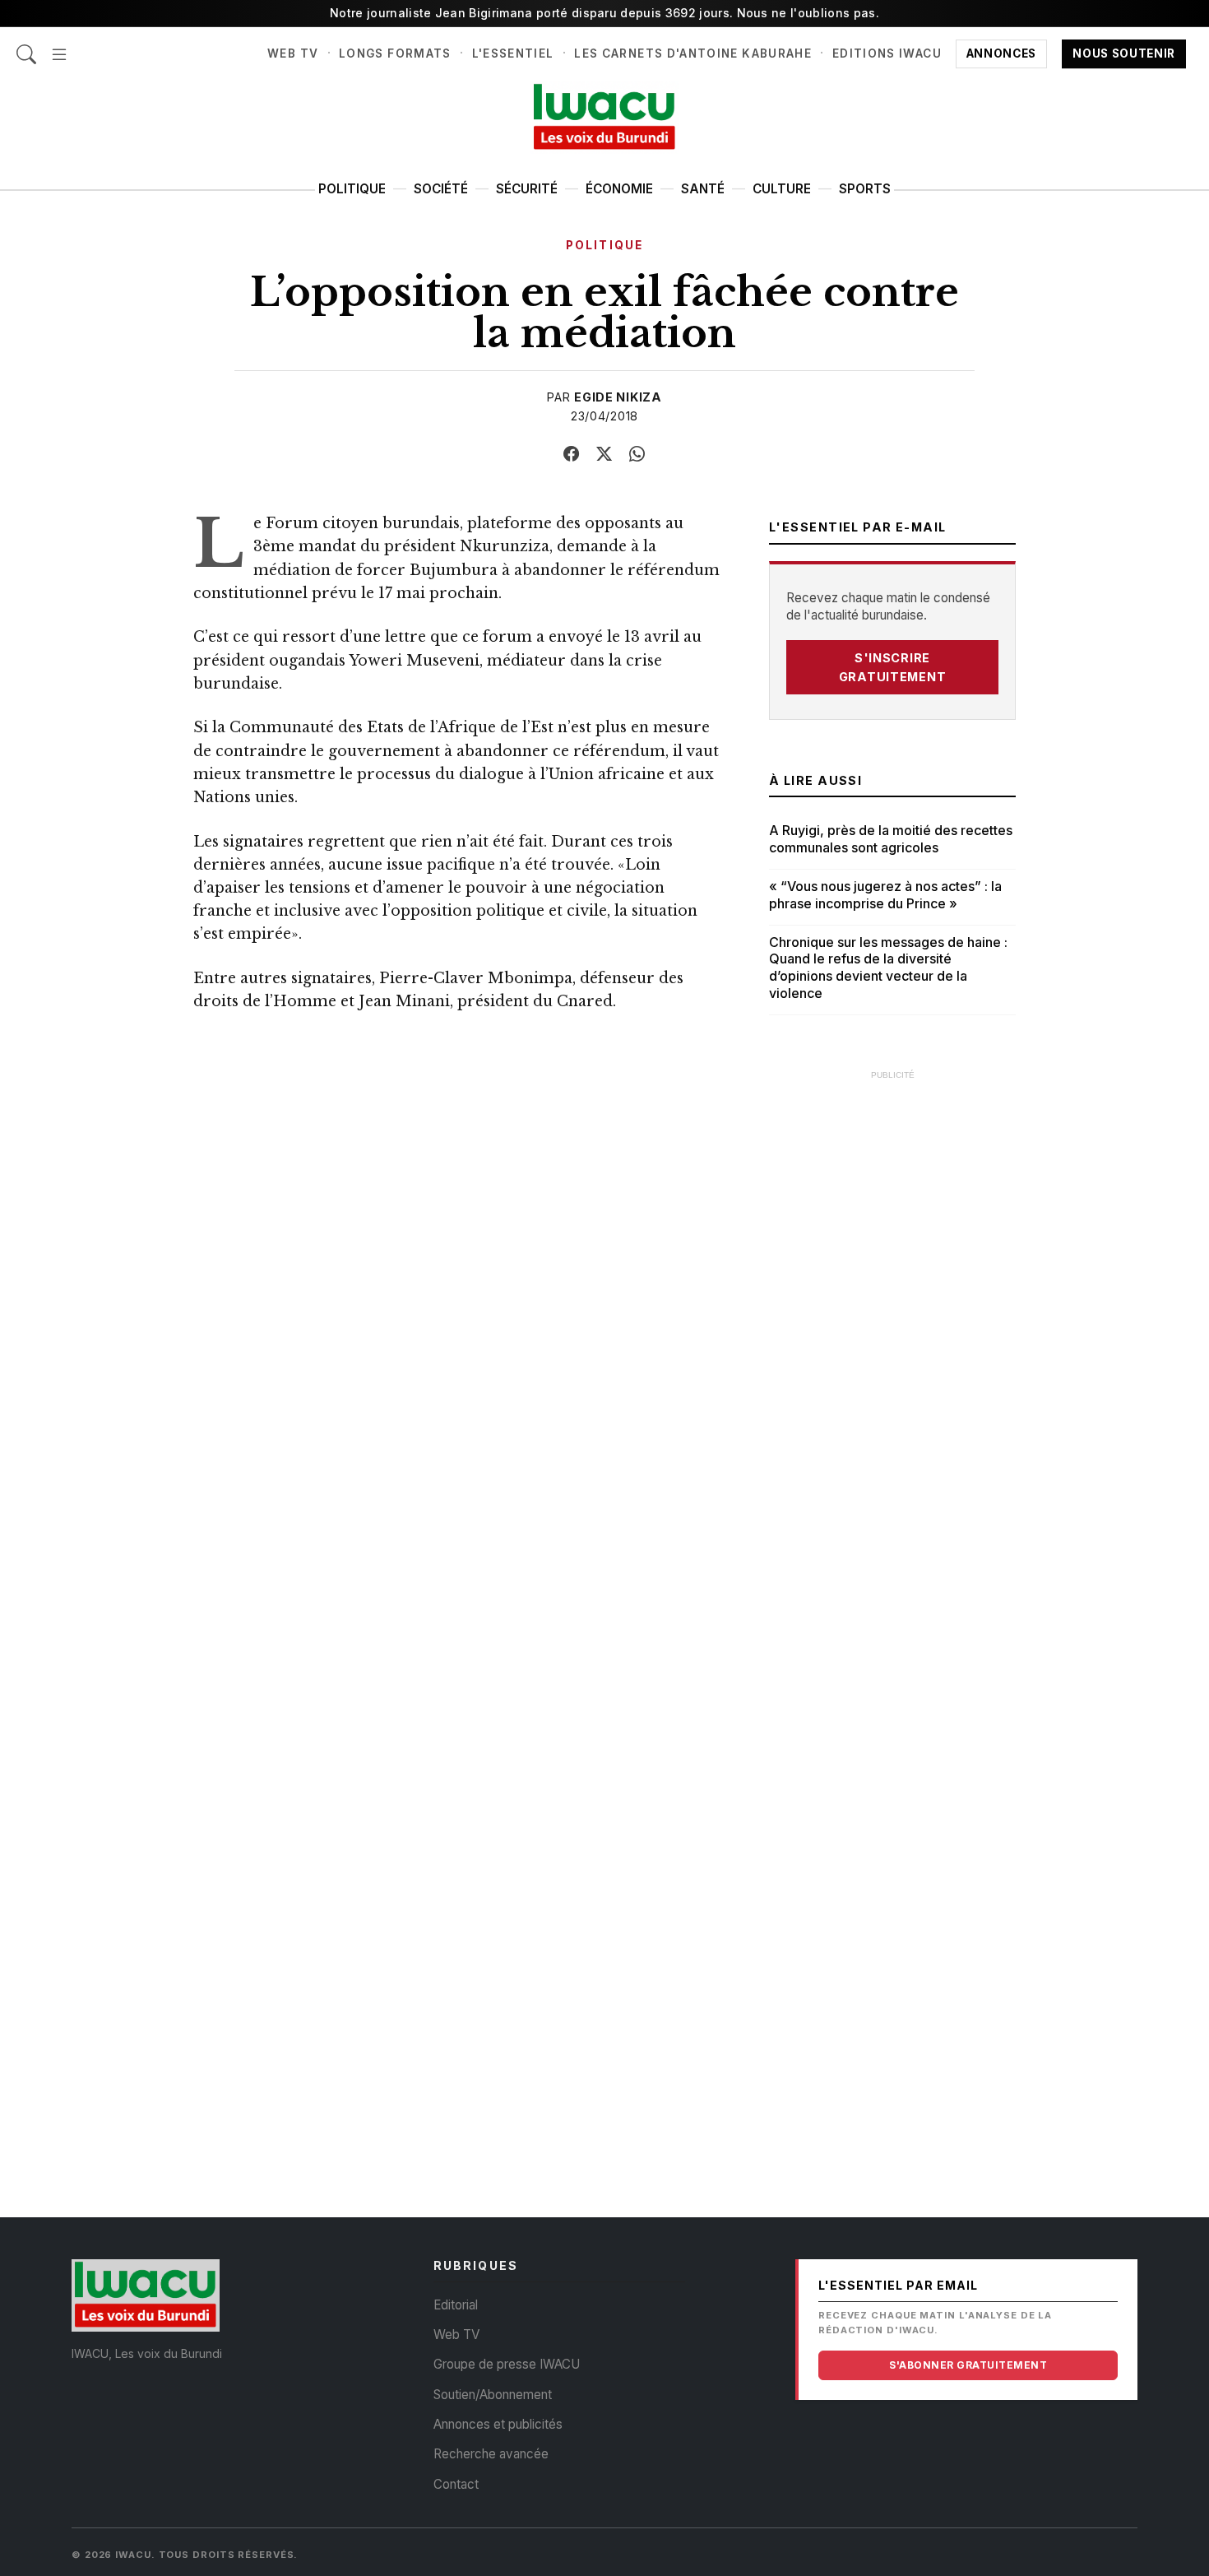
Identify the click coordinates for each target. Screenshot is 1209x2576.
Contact (456, 2484)
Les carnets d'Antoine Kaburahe (693, 53)
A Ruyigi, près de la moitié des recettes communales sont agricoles (891, 839)
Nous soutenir (1124, 53)
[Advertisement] (892, 1337)
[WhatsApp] (637, 454)
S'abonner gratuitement (968, 2365)
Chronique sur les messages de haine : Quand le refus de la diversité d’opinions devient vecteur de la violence (888, 968)
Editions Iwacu (887, 53)
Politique (352, 189)
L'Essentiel (513, 53)
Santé (703, 189)
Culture (782, 189)
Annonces (1001, 53)
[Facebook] (572, 454)
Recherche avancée (491, 2454)
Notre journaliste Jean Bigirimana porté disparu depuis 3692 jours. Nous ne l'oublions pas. (604, 13)
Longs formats (395, 53)
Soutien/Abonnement (493, 2395)
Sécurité (527, 189)
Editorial (456, 2305)
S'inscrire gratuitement (893, 667)
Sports (865, 189)
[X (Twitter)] (604, 454)
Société (441, 189)
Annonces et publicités (498, 2424)
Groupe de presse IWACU (507, 2364)
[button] (59, 46)
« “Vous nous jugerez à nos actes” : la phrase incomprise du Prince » (885, 895)
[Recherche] (26, 46)
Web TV (293, 53)
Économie (619, 189)
